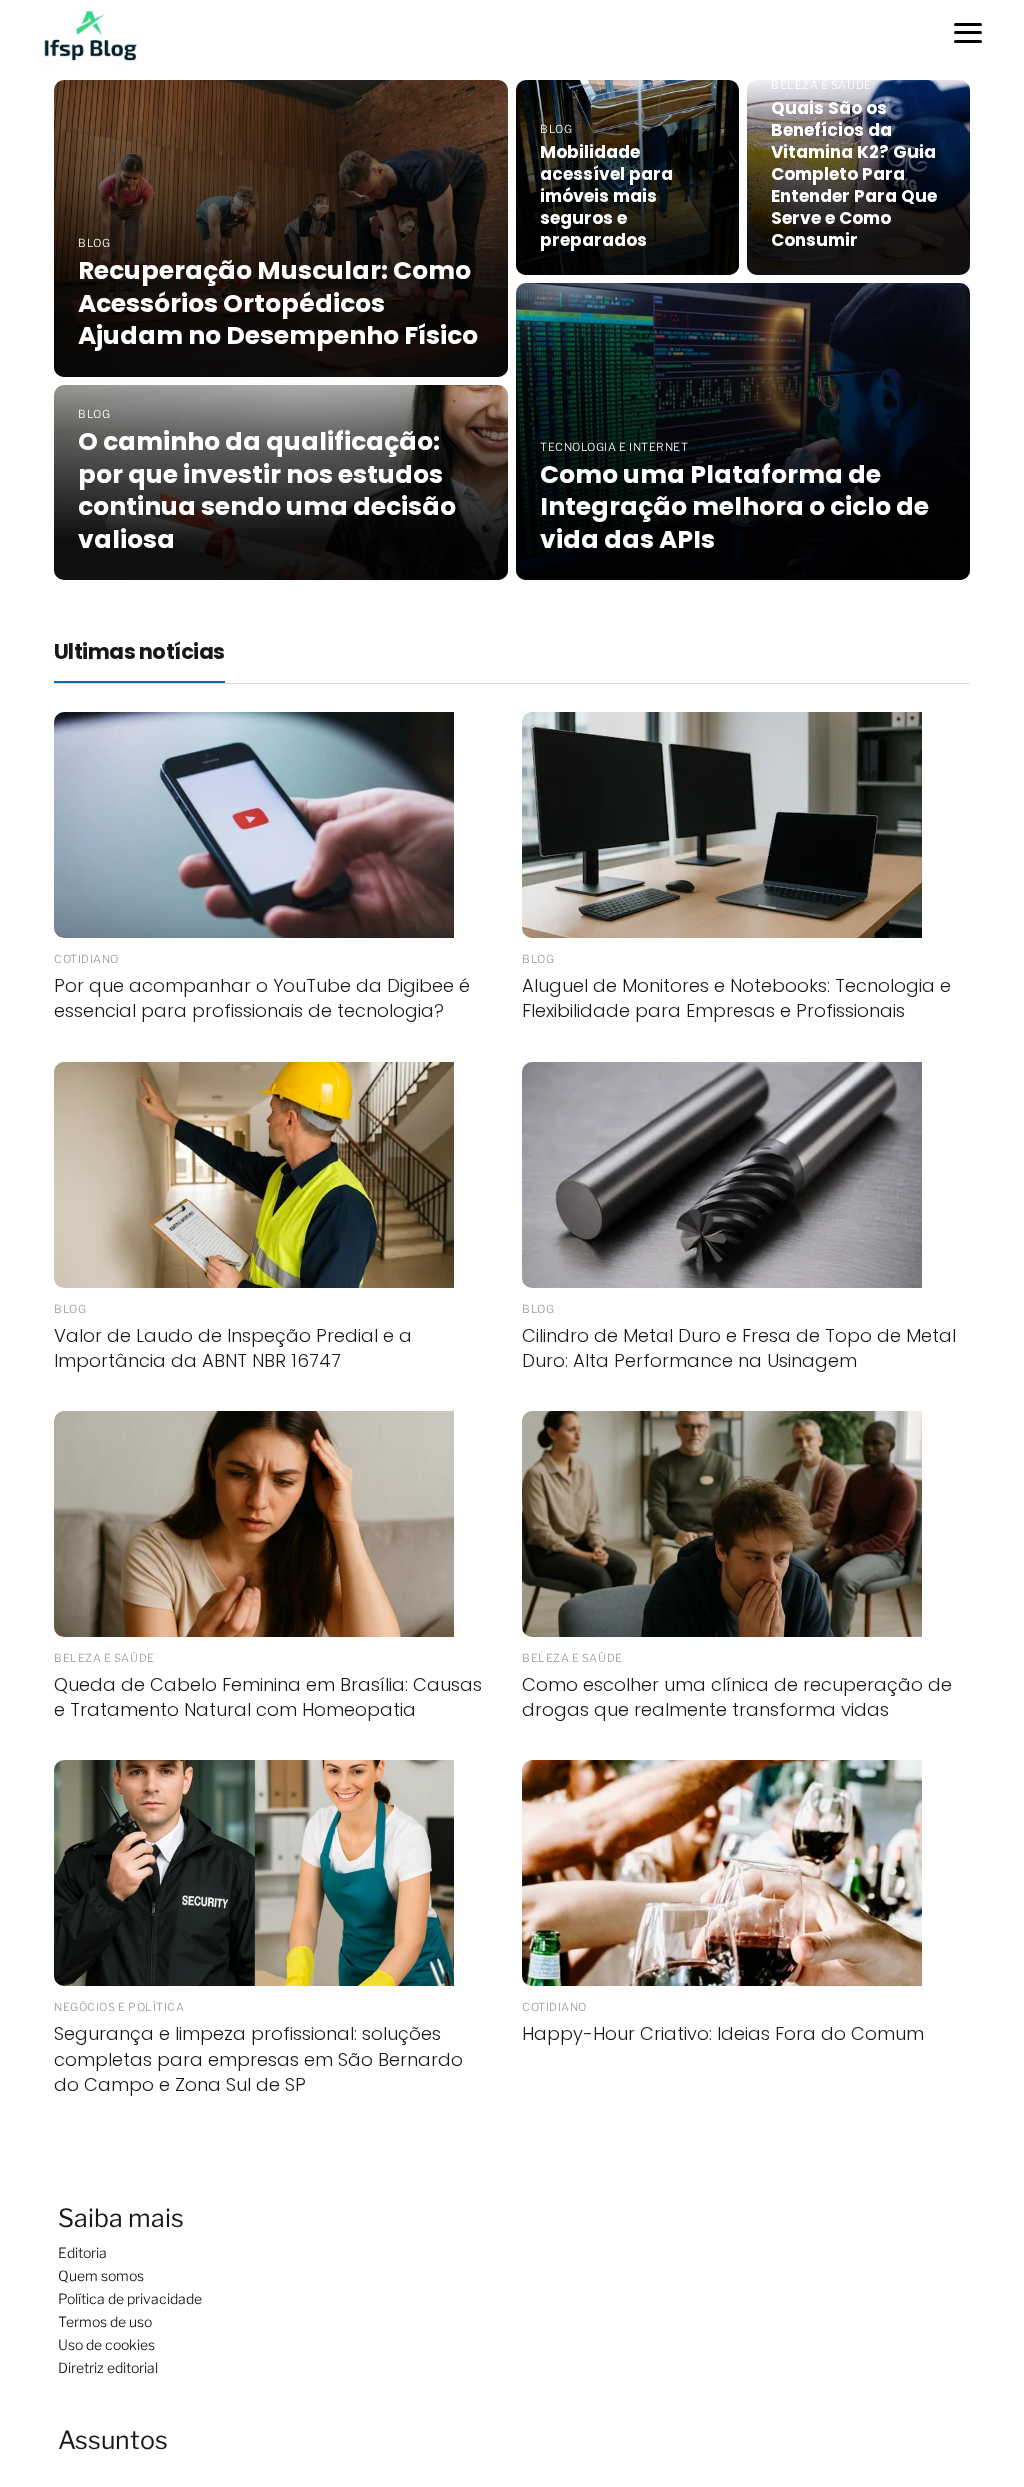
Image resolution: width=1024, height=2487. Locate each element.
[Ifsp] (101, 33)
